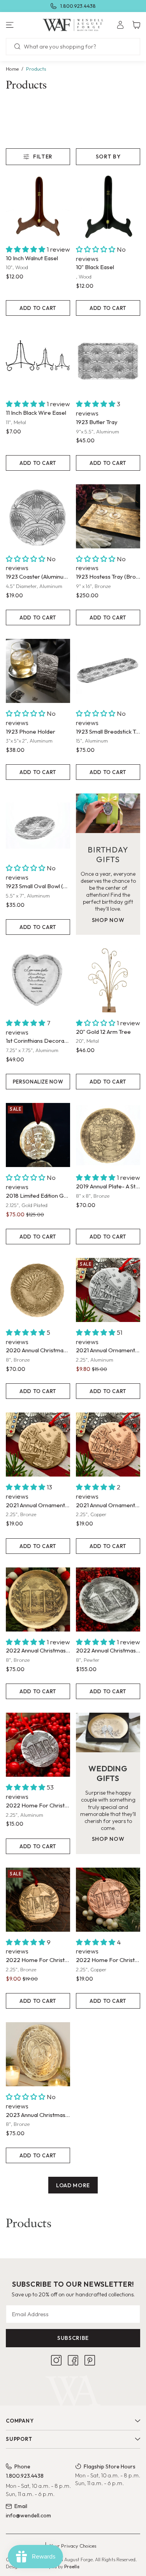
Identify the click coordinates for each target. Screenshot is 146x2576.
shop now (108, 920)
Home (12, 69)
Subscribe (73, 2338)
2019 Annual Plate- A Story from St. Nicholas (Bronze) (108, 1186)
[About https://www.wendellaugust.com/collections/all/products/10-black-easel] (108, 207)
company (20, 2421)
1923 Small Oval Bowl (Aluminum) (38, 886)
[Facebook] (73, 2360)
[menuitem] (120, 25)
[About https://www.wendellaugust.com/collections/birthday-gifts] (108, 813)
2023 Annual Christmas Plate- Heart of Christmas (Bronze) (38, 2115)
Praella (72, 2566)
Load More (73, 2185)
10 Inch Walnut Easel (32, 258)
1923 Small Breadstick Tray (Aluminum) (108, 731)
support (19, 2439)
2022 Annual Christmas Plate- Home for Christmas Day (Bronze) (38, 1650)
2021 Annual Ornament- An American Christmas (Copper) (108, 1505)
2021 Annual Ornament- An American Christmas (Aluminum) (108, 1350)
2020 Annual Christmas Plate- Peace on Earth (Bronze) (38, 1350)
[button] (24, 25)
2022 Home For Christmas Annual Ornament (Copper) (108, 1960)
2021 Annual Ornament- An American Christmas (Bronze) (38, 1505)
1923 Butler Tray (97, 422)
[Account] (120, 25)
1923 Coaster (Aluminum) (38, 577)
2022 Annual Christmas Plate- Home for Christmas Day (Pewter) (108, 1650)
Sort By (108, 157)
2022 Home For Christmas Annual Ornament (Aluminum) (38, 1805)
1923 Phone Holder (31, 731)
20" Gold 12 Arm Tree (103, 1032)
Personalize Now (38, 1082)
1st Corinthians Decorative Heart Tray (38, 1041)
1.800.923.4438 (78, 6)
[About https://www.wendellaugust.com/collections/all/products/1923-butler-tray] (108, 361)
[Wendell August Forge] (73, 25)
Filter (43, 157)
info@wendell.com (28, 2515)
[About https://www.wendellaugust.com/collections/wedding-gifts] (108, 1732)
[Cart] (136, 25)
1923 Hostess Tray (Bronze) (108, 577)
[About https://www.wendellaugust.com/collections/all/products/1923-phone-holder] (38, 671)
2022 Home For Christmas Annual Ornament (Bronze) (38, 1960)
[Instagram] (56, 2360)
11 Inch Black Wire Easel (36, 413)
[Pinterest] (90, 2360)
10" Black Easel (95, 267)
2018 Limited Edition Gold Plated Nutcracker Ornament (38, 1196)
